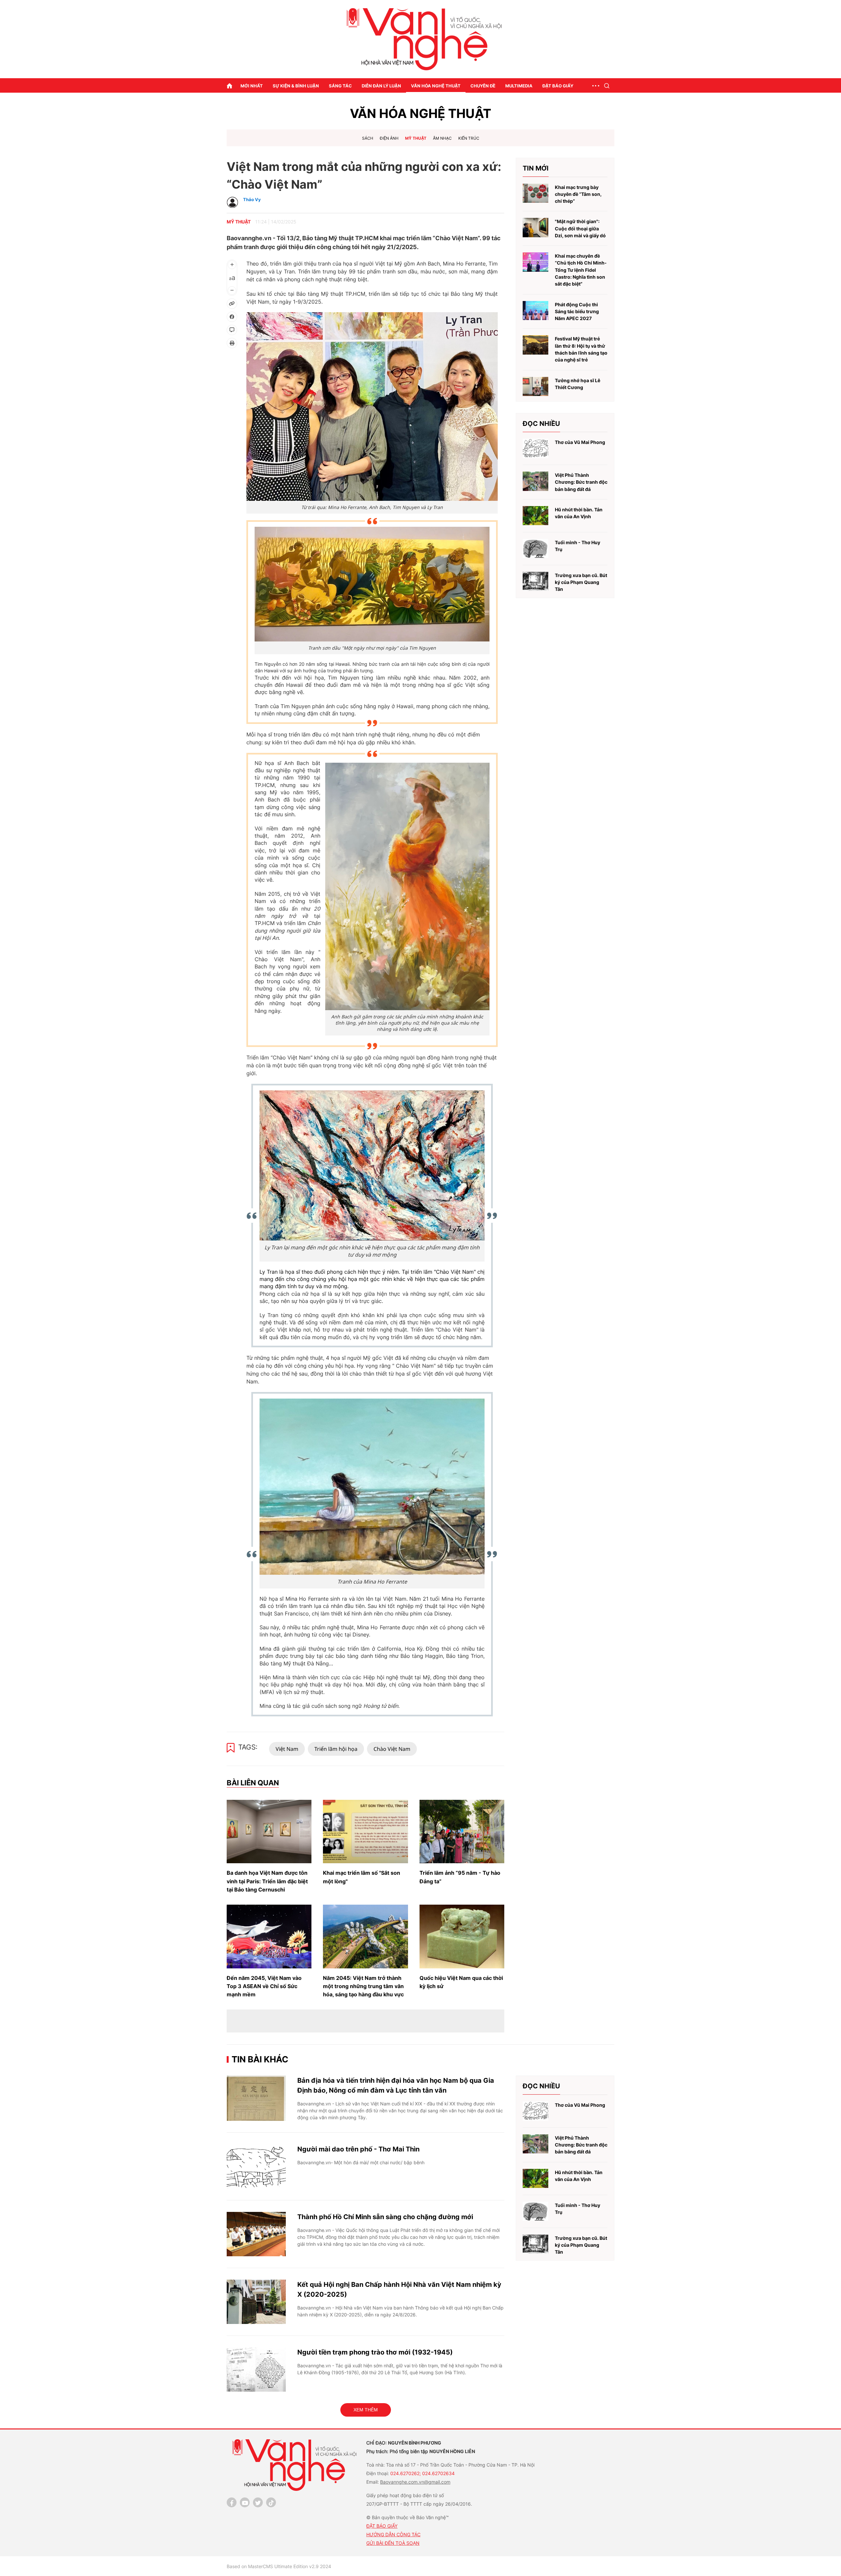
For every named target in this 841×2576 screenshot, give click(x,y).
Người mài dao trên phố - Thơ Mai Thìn (358, 2149)
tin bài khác (260, 2059)
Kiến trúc (469, 138)
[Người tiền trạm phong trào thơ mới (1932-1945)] (256, 2369)
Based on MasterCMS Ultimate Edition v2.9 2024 (279, 2566)
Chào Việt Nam (392, 1749)
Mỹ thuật (416, 138)
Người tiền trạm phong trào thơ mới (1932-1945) (375, 2352)
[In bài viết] (232, 343)
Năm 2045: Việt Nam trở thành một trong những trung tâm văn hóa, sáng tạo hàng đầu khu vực (363, 1986)
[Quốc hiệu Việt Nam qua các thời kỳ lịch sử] (462, 1937)
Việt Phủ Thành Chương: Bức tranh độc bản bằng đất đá (581, 482)
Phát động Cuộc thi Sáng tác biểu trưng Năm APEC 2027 (577, 312)
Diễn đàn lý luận (381, 86)
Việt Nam (287, 1749)
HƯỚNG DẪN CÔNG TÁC (393, 2534)
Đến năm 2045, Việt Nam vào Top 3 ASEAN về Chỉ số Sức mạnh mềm (264, 1986)
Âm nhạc (442, 138)
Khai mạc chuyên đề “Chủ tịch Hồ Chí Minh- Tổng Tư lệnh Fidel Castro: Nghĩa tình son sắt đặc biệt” (581, 270)
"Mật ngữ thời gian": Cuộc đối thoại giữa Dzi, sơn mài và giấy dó (580, 228)
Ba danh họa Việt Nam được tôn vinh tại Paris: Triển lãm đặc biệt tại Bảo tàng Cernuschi (267, 1881)
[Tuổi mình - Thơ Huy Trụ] (535, 549)
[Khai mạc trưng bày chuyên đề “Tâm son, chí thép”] (535, 193)
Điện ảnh (389, 138)
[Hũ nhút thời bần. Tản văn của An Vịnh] (535, 516)
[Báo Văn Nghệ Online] (420, 39)
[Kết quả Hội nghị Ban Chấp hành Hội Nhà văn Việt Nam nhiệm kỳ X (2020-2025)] (256, 2302)
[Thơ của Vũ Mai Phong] (535, 448)
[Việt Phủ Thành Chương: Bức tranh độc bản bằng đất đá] (535, 481)
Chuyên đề (483, 86)
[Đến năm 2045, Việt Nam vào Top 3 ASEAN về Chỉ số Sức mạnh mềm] (269, 1937)
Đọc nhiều (541, 424)
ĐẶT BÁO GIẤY (382, 2526)
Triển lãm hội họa (336, 1749)
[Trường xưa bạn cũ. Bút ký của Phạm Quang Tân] (535, 581)
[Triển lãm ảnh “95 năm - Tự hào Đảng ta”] (462, 1832)
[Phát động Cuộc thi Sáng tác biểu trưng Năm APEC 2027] (535, 311)
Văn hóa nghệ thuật (436, 86)
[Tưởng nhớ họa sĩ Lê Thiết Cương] (535, 387)
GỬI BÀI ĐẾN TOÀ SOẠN (393, 2543)
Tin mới (536, 168)
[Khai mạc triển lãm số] (365, 1832)
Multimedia (519, 86)
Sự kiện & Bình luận (296, 86)
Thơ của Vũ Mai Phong (580, 442)
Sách (368, 138)
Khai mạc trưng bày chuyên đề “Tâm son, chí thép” (578, 194)
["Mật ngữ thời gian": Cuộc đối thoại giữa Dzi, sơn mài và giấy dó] (535, 228)
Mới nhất (252, 86)
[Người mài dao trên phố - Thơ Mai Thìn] (256, 2166)
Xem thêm (366, 2410)
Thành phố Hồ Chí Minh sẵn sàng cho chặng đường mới (385, 2217)
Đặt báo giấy (558, 86)
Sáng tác (340, 86)
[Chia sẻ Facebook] (232, 317)
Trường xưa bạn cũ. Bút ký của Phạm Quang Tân (581, 582)
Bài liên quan (253, 1783)
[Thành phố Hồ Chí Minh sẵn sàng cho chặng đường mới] (256, 2234)
